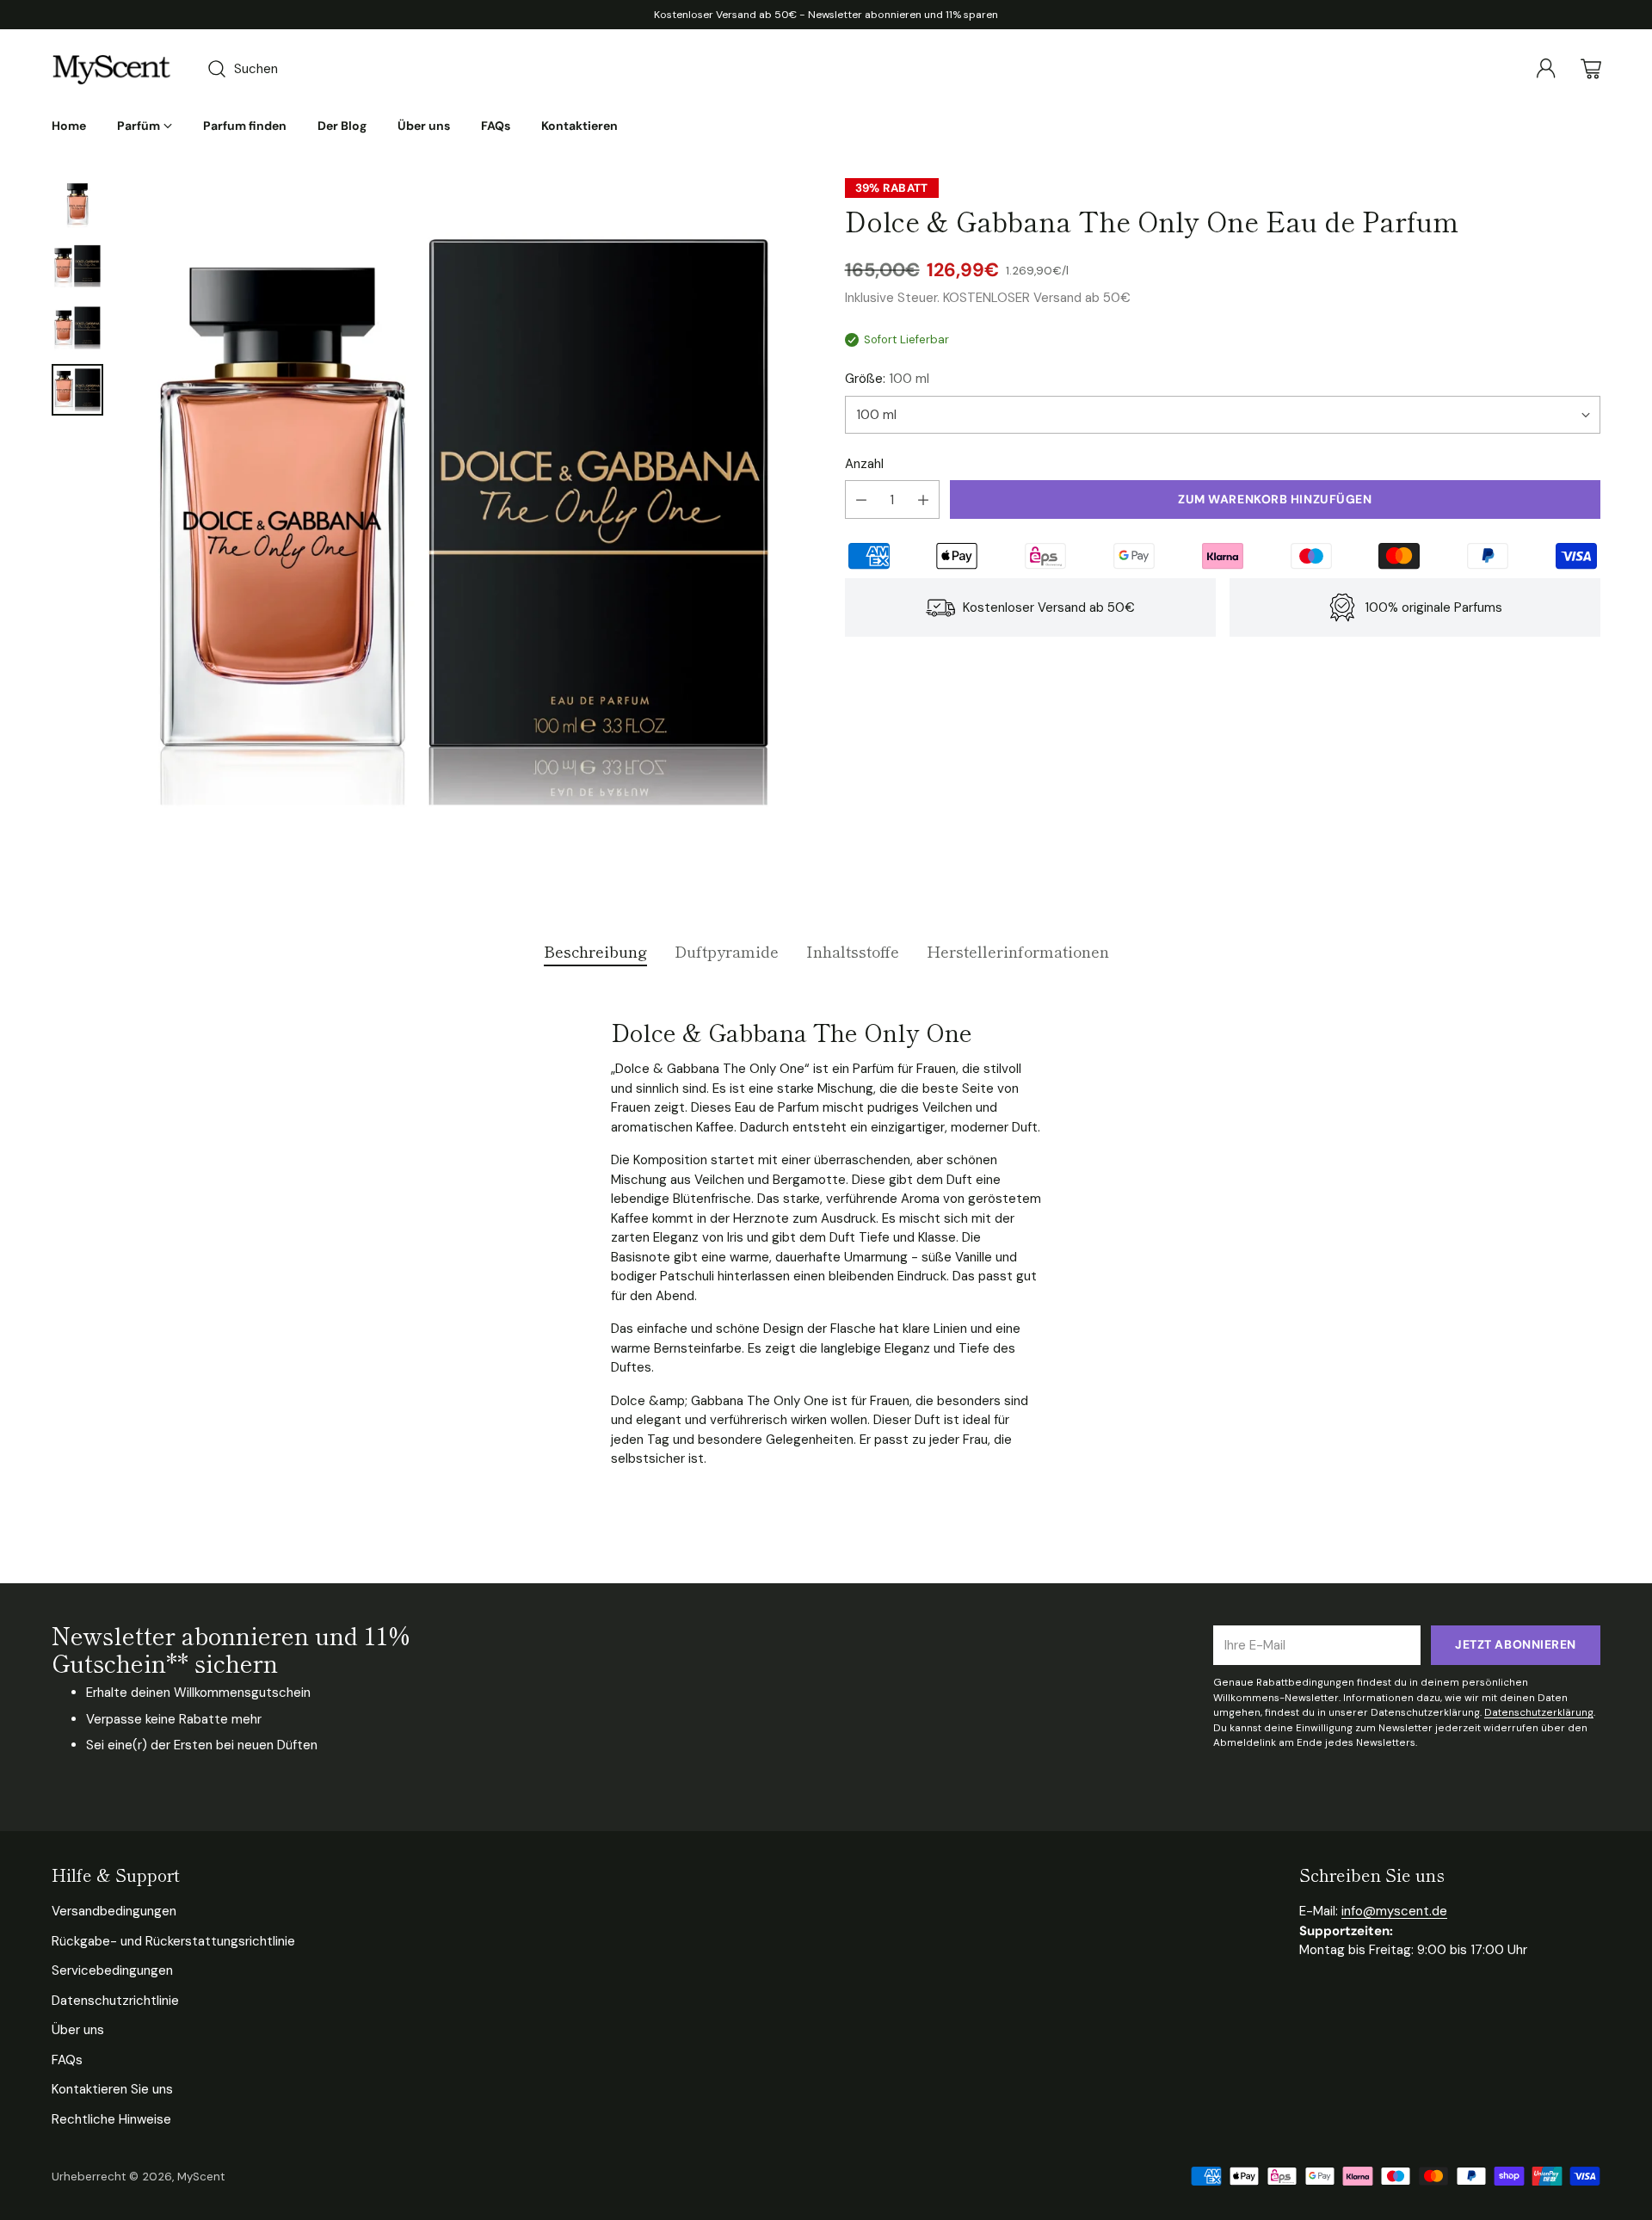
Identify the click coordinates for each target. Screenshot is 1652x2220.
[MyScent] (112, 69)
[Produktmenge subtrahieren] (861, 499)
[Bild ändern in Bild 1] (77, 204)
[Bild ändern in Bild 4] (77, 390)
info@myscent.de (1394, 1911)
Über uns (78, 2030)
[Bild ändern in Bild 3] (77, 328)
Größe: (887, 379)
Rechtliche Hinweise (111, 2119)
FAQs (67, 2060)
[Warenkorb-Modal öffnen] (1591, 69)
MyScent (201, 2177)
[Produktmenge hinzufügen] (923, 499)
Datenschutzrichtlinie (115, 2001)
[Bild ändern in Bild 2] (77, 266)
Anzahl (864, 464)
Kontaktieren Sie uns (112, 2089)
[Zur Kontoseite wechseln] (1546, 69)
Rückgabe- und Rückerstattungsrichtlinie (173, 1941)
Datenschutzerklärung (1539, 1712)
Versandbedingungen (114, 1911)
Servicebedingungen (112, 1970)
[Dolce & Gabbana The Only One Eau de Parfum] (464, 521)
